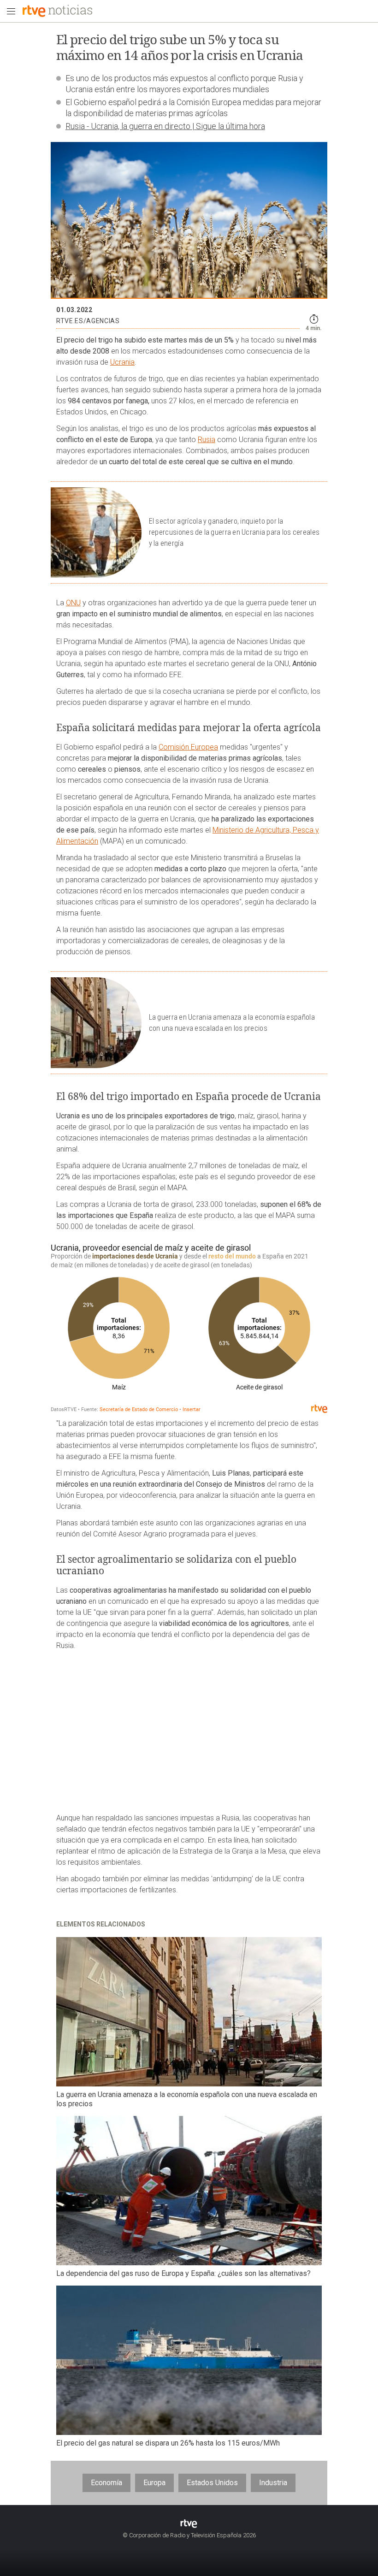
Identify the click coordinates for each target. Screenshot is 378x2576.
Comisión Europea (188, 747)
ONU (73, 603)
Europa (154, 2483)
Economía (106, 2483)
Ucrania (122, 362)
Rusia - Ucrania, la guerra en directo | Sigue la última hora (165, 126)
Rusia (207, 440)
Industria (273, 2483)
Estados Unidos (212, 2483)
